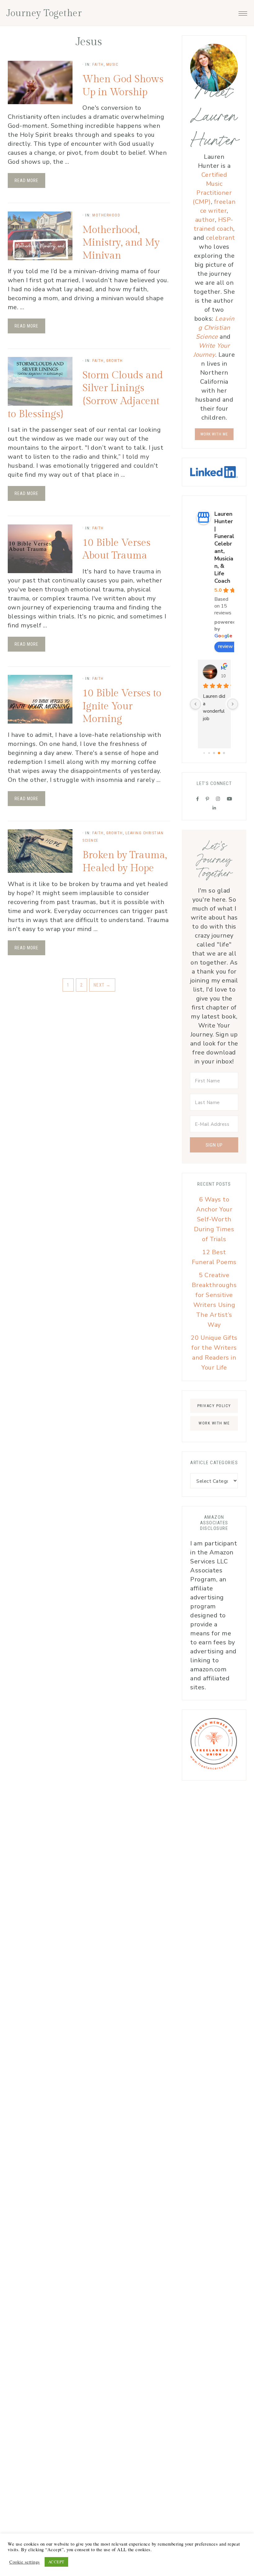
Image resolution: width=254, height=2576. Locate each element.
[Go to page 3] (214, 753)
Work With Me (214, 434)
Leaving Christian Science (215, 328)
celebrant (221, 238)
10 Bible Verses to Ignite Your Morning (122, 706)
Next (102, 985)
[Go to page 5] (224, 753)
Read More (26, 180)
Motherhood (106, 215)
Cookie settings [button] (25, 2562)
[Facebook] (198, 798)
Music (112, 65)
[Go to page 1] (204, 753)
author (205, 220)
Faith (98, 65)
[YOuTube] (230, 798)
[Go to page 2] (209, 753)
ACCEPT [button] (56, 2562)
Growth (115, 361)
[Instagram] (218, 798)
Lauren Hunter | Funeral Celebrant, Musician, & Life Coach (224, 547)
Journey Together (44, 13)
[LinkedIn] (214, 807)
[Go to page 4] (219, 753)
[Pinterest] (208, 798)
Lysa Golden (223, 668)
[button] (243, 12)
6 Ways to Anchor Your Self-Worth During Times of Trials (214, 1219)
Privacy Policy (214, 1406)
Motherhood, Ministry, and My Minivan (121, 243)
